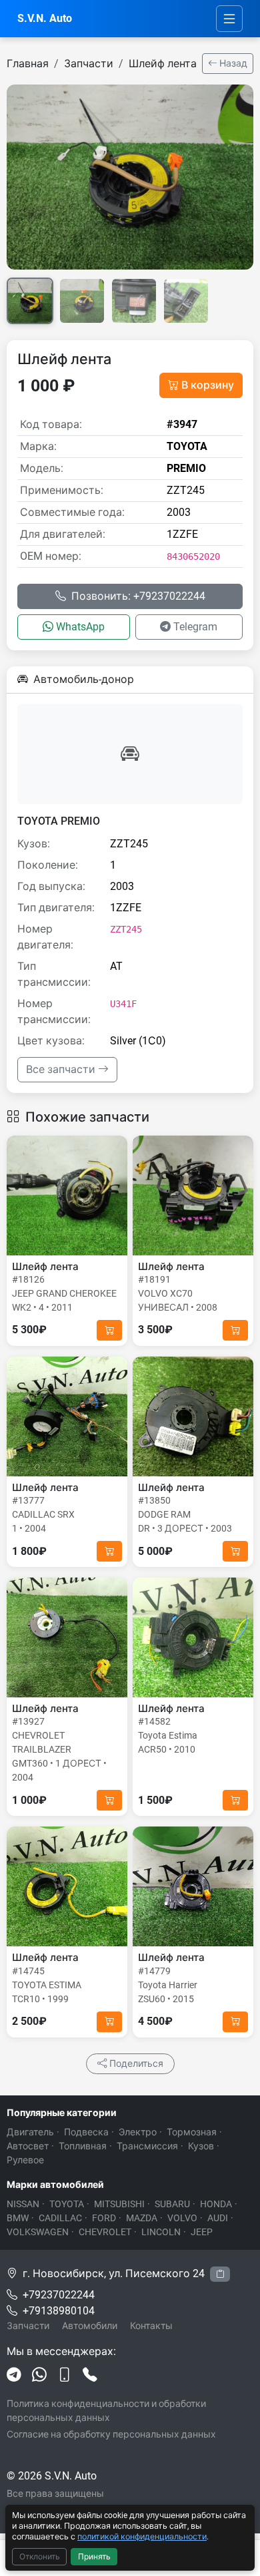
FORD (104, 2218)
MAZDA (142, 2218)
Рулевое (25, 2160)
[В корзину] (109, 1330)
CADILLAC (60, 2218)
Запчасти (89, 64)
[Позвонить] (90, 2376)
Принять (94, 2557)
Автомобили (90, 2326)
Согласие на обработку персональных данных (111, 2434)
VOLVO (182, 2218)
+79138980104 (59, 2311)
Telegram (195, 627)
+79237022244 (59, 2295)
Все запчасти (62, 1069)
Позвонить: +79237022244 (138, 596)
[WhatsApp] (39, 2376)
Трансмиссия (147, 2146)
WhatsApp (80, 627)
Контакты (151, 2326)
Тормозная (192, 2132)
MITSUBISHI (119, 2204)
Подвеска (86, 2132)
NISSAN (23, 2204)
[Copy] (220, 2274)
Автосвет (28, 2146)
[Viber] (65, 2376)
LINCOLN (161, 2232)
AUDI (218, 2218)
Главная (28, 64)
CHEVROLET (105, 2232)
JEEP (202, 2232)
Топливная (83, 2146)
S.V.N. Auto (45, 18)
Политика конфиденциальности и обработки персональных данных (106, 2411)
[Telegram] (14, 2376)
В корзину (208, 385)
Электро (138, 2132)
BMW (18, 2218)
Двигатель (30, 2132)
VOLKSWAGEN (38, 2232)
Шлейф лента (163, 64)
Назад (232, 63)
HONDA (216, 2204)
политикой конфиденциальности (142, 2536)
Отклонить (40, 2557)
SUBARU (172, 2204)
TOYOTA (67, 2204)
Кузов (201, 2146)
